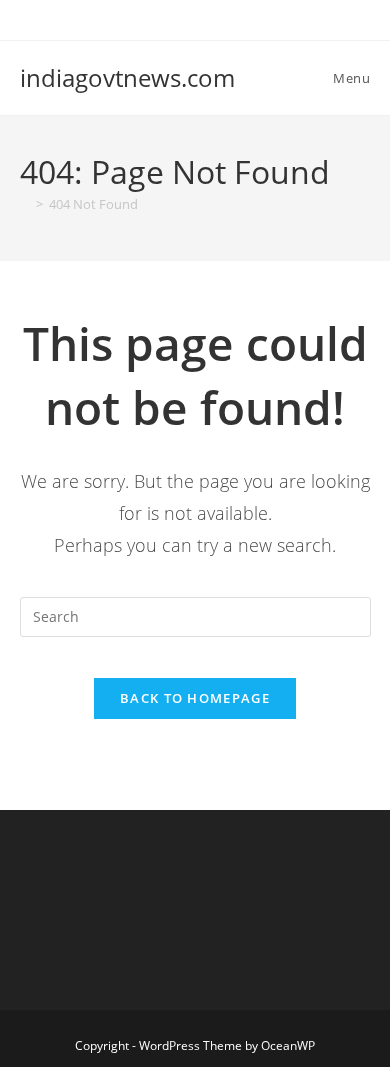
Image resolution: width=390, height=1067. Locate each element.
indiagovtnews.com (127, 77)
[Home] (25, 204)
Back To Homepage (195, 698)
